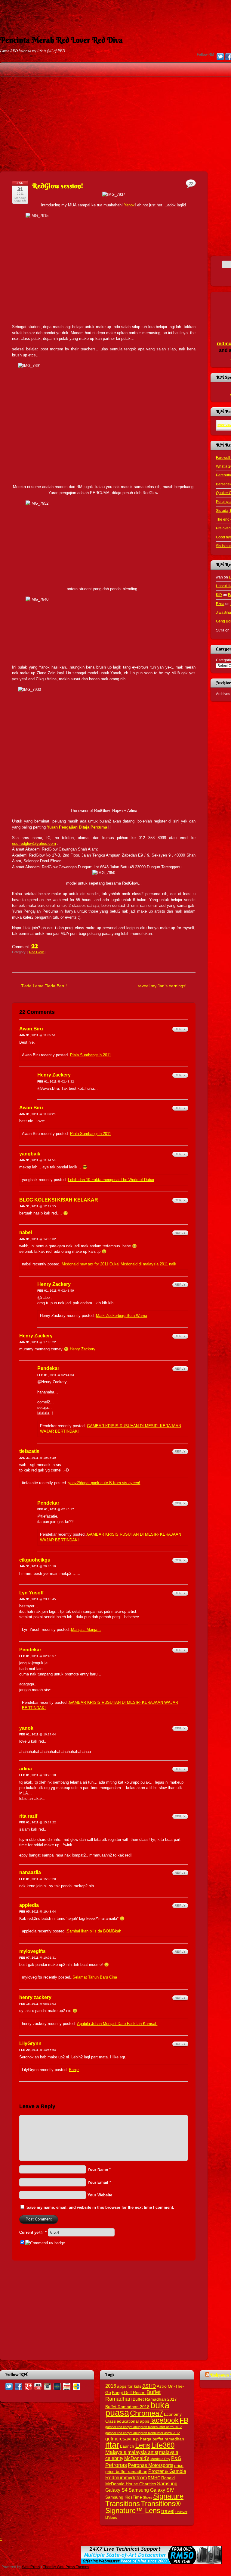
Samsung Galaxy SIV (151, 2490)
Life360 (163, 2445)
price (179, 2466)
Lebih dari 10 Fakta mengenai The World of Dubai (111, 1180)
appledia (29, 1905)
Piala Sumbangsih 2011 (91, 1055)
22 (35, 945)
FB (184, 2420)
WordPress (31, 2567)
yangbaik (30, 1154)
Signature (168, 2496)
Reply (180, 1029)
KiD (219, 595)
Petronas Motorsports (151, 2465)
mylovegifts (32, 1951)
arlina (26, 1769)
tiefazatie (29, 1451)
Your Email (98, 2182)
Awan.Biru (31, 1029)
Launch (127, 2446)
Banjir (74, 2070)
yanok (26, 1728)
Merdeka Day (160, 2459)
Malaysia (116, 2452)
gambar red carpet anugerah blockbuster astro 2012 (143, 2427)
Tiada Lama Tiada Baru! (44, 986)
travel (168, 2511)
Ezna (220, 604)
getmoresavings (122, 2439)
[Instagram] (48, 2386)
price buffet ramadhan (126, 2472)
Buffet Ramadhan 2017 (155, 2399)
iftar (112, 2445)
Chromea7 (146, 2413)
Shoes (148, 2497)
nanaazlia (30, 1872)
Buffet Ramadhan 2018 (127, 2407)
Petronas (116, 2465)
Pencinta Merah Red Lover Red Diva (61, 40)
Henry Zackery (54, 1075)
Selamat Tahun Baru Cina (95, 1977)
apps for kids (129, 2386)
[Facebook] (19, 2386)
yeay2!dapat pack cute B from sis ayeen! (104, 1483)
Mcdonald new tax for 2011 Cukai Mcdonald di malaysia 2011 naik (119, 1264)
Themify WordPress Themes (66, 2567)
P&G (176, 2458)
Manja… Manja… (86, 1630)
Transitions (123, 2504)
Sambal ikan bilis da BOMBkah (94, 1931)
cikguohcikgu (35, 1560)
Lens (143, 2445)
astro (149, 2386)
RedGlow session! (58, 186)
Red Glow (36, 952)
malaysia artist (143, 2452)
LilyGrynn (30, 2043)
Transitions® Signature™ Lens (143, 2507)
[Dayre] (76, 2386)
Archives (223, 694)
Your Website (100, 2195)
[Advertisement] (115, 14)
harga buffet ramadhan (162, 2439)
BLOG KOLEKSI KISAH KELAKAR (59, 1200)
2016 (111, 2386)
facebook (164, 2420)
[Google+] (28, 2386)
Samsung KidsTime (124, 2497)
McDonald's (137, 2458)
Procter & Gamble (167, 2471)
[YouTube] (38, 2386)
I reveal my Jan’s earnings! (161, 986)
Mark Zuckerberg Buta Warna (122, 1316)
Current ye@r (33, 2232)
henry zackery (35, 1997)
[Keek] (57, 2386)
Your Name (98, 2169)
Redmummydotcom (126, 2477)
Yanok (129, 205)
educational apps (133, 2421)
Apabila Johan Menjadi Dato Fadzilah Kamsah (117, 2024)
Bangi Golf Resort (129, 2393)
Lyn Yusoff (31, 1593)
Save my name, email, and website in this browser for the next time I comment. (100, 2207)
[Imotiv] (67, 2386)
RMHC (154, 2478)
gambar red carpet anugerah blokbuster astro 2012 (143, 2433)
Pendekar (48, 1368)
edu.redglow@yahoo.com (34, 843)
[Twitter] (220, 57)
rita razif (28, 1816)
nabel (26, 1232)
